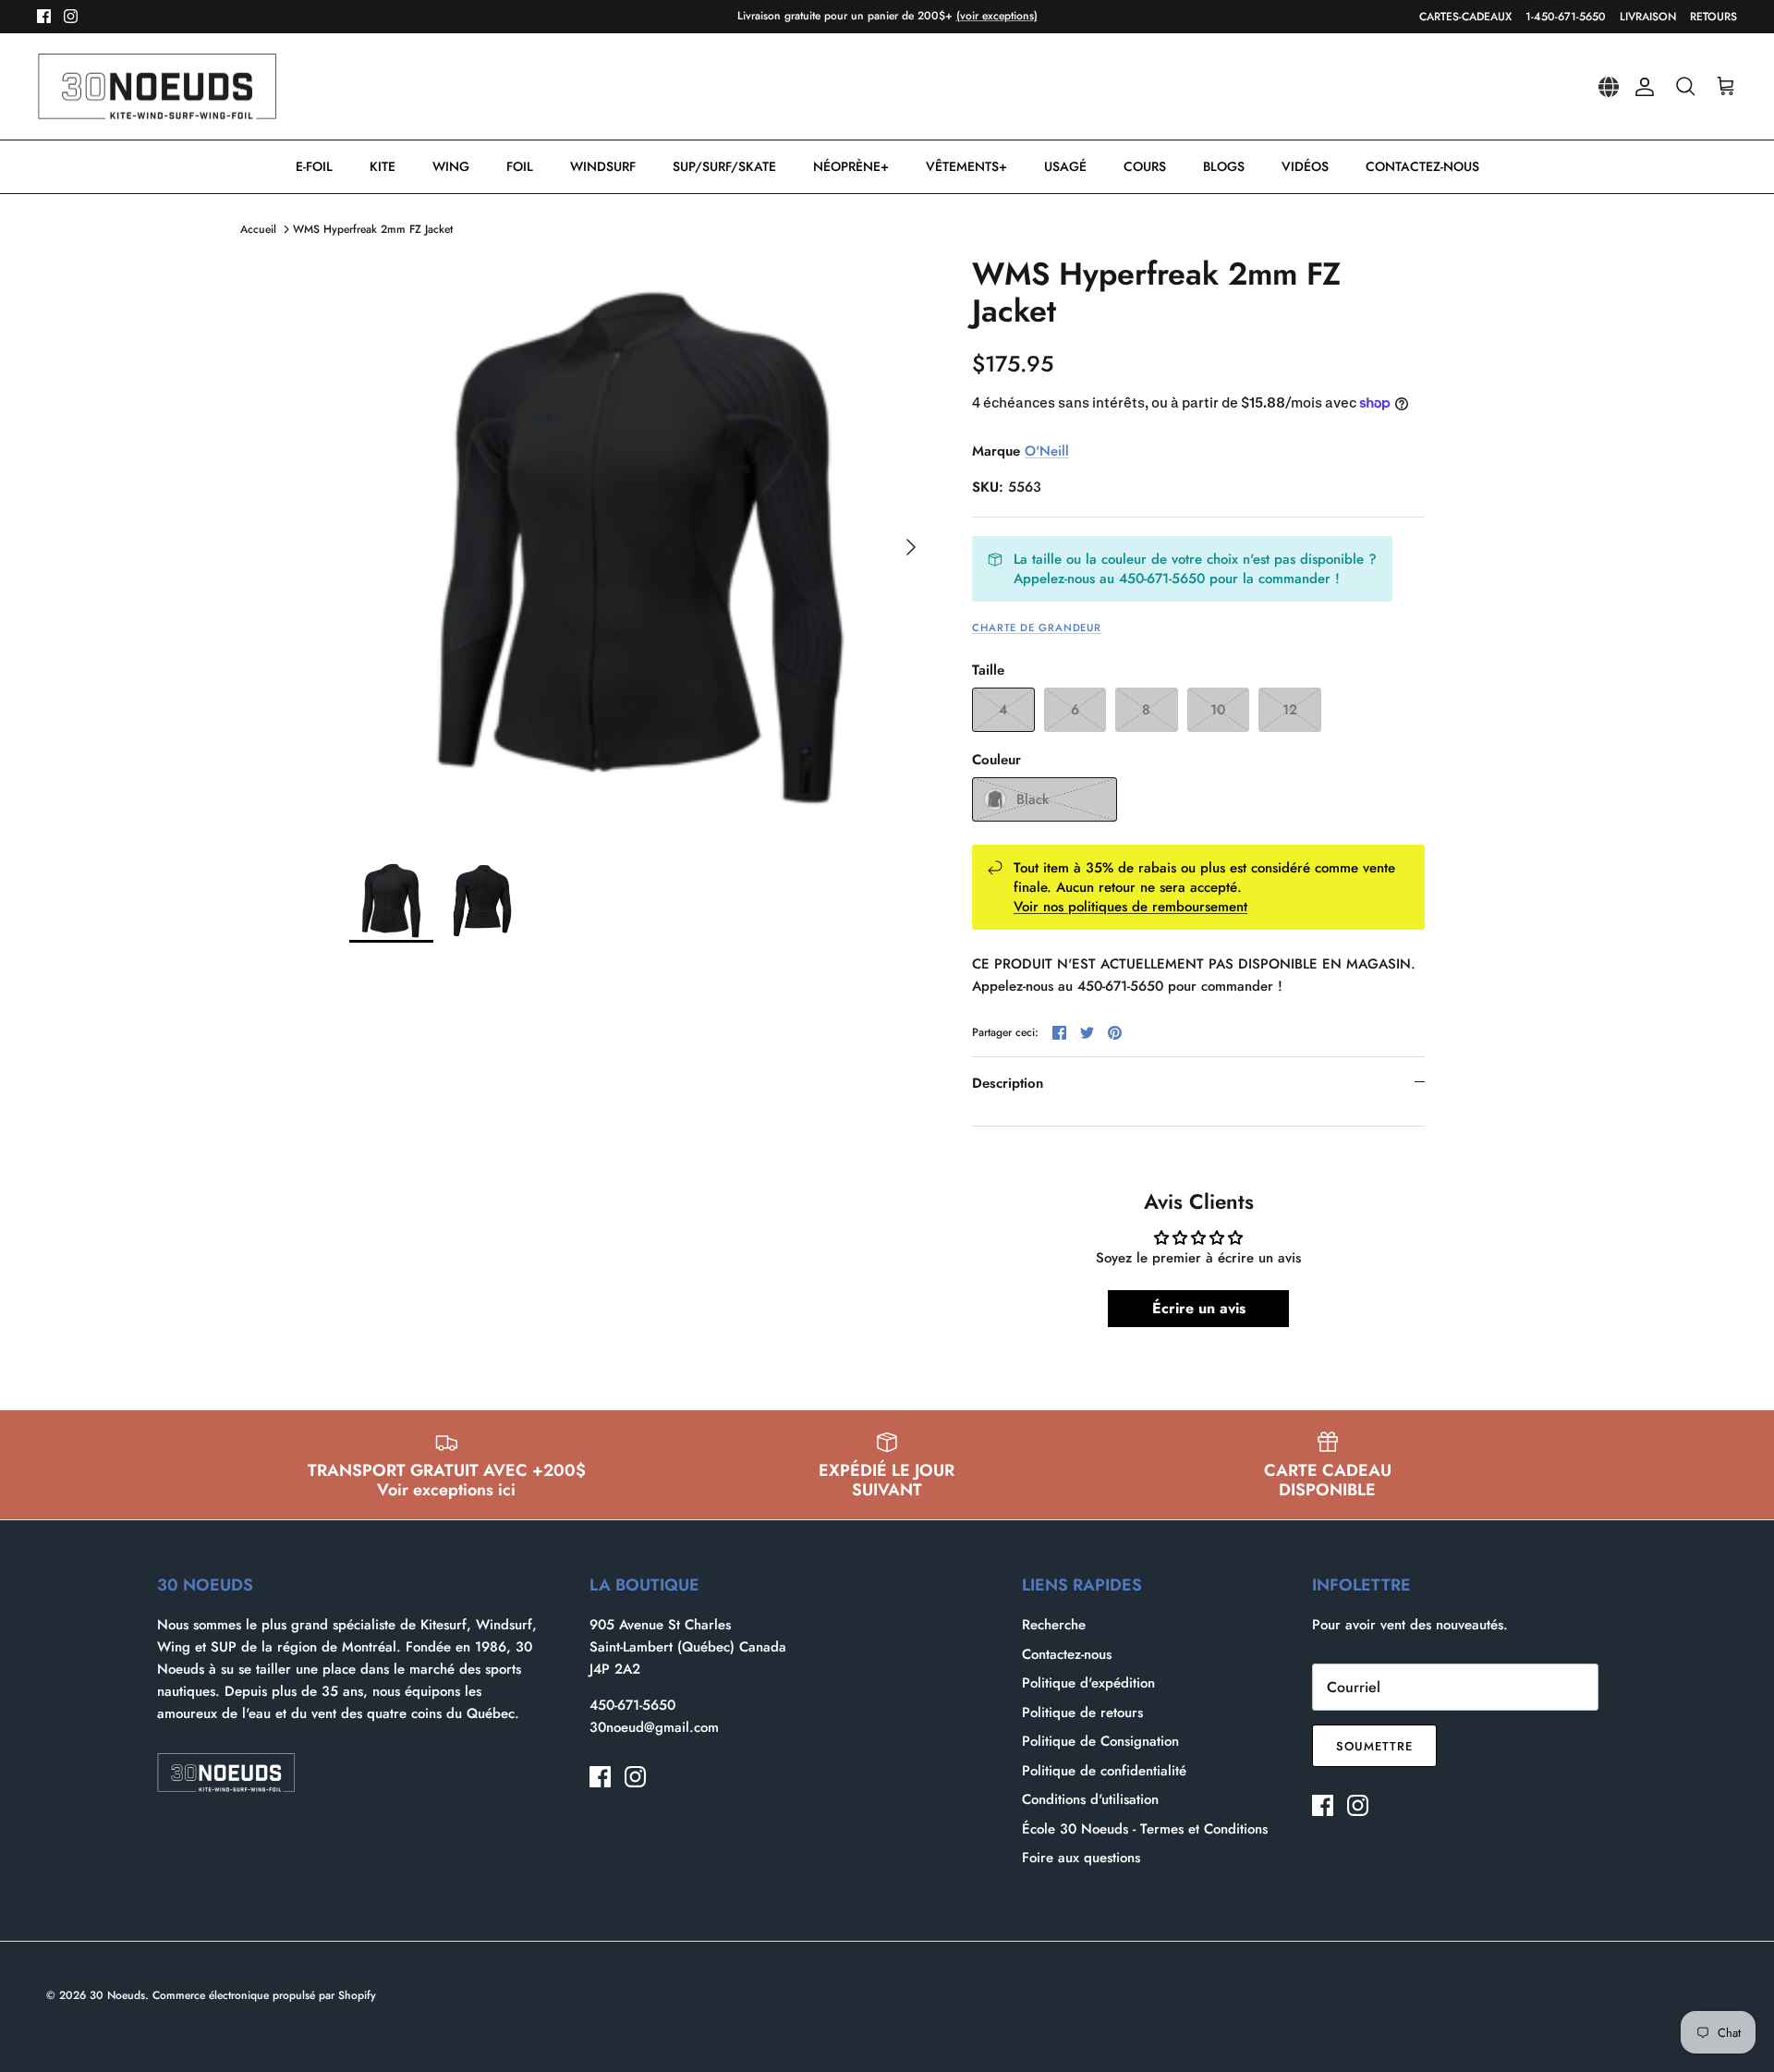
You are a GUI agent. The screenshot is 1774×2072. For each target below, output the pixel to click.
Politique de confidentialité (1104, 1771)
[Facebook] (44, 16)
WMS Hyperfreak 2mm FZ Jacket (373, 229)
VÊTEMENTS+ (966, 166)
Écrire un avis (1199, 1308)
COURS (1145, 166)
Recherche (1054, 1625)
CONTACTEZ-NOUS (1422, 166)
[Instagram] (71, 16)
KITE (383, 166)
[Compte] (1641, 87)
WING (451, 166)
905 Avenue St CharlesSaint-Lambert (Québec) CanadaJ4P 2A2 (688, 1647)
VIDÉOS (1305, 166)
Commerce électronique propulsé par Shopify (264, 1995)
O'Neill (1047, 451)
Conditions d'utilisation (1090, 1799)
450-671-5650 (632, 1705)
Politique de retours (1082, 1712)
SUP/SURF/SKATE (724, 166)
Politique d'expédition (1088, 1683)
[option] (640, 547)
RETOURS (1713, 17)
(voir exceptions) (997, 16)
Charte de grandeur (1037, 628)
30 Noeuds (117, 1995)
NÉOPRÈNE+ (851, 166)
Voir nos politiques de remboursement (1130, 907)
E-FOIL (314, 166)
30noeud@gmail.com (654, 1727)
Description (1008, 1083)
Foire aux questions (1081, 1858)
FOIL (520, 166)
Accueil (258, 229)
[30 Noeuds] (157, 87)
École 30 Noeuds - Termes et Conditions (1145, 1829)
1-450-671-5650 (1566, 17)
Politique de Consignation (1100, 1741)
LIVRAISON (1648, 17)
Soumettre (1374, 1746)
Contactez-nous (1067, 1654)
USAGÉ (1065, 166)
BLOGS (1224, 166)
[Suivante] (911, 547)
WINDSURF (603, 166)
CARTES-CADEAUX (1465, 17)
